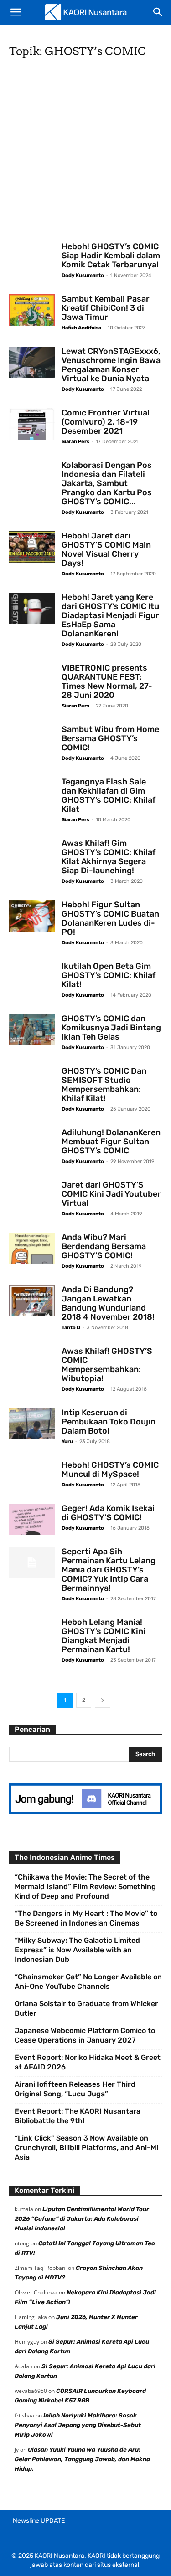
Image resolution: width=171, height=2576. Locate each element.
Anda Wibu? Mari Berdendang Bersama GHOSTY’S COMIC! (104, 1246)
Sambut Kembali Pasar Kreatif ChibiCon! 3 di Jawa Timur (106, 308)
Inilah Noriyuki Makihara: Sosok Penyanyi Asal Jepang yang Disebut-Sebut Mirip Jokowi (78, 2425)
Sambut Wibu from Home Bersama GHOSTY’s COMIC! (110, 738)
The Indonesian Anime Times (65, 1857)
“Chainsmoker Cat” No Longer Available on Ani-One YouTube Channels (88, 1982)
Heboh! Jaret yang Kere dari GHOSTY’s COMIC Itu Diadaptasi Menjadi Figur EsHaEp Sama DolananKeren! (110, 615)
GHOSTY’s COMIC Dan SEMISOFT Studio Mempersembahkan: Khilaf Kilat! (104, 1085)
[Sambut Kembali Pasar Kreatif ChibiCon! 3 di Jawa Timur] (32, 310)
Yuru (67, 1442)
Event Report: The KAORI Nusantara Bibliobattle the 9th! (78, 2116)
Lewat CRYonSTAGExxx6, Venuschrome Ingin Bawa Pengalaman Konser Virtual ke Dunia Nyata (111, 365)
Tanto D (71, 1328)
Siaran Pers (75, 442)
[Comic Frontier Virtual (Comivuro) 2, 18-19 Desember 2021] (32, 424)
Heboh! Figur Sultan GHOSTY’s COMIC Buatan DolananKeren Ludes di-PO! (110, 918)
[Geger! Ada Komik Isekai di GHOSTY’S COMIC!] (32, 1519)
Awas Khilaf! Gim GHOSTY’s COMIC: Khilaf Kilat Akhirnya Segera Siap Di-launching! (109, 857)
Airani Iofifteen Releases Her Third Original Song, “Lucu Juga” (75, 2089)
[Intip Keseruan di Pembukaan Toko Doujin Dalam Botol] (32, 1424)
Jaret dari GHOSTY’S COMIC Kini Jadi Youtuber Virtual (111, 1194)
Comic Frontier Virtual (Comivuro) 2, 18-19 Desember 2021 (106, 422)
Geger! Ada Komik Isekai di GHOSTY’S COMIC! (108, 1513)
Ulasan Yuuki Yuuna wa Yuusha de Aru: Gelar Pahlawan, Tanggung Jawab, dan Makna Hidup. (82, 2459)
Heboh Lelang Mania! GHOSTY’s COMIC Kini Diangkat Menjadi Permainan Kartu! (104, 1636)
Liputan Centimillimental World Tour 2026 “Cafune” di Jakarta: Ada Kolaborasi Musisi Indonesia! (82, 2219)
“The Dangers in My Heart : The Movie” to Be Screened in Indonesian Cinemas (86, 1918)
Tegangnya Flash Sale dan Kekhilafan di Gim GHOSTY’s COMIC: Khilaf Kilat (109, 795)
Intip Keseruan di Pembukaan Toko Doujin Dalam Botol (109, 1422)
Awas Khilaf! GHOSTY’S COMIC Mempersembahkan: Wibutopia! (107, 1365)
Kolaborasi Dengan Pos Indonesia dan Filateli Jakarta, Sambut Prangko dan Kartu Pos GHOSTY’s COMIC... (107, 483)
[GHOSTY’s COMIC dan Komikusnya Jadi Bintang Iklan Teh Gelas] (32, 1030)
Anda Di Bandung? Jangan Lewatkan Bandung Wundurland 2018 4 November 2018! (108, 1303)
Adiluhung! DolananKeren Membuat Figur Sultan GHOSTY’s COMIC (111, 1142)
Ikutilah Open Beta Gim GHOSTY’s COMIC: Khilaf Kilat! (109, 975)
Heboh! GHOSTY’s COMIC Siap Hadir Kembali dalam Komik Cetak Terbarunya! (111, 256)
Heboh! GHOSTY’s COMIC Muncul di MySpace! (110, 1470)
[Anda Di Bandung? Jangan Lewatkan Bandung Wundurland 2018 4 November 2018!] (32, 1301)
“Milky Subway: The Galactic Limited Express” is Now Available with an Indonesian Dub (77, 1950)
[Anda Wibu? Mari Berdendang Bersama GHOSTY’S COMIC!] (32, 1248)
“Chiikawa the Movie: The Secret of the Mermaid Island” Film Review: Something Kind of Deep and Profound (85, 1887)
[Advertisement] (85, 153)
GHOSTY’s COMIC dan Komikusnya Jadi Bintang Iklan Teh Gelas (111, 1028)
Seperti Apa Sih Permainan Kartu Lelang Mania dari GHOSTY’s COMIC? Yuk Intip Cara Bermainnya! (109, 1570)
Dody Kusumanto (83, 275)
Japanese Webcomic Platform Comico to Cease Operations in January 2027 (85, 2035)
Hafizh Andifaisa (81, 328)
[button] (16, 12)
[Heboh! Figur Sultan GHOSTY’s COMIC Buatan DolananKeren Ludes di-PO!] (32, 916)
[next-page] (103, 1700)
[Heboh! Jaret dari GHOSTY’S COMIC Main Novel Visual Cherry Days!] (32, 547)
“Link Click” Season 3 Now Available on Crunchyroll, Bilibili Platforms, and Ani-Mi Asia (86, 2148)
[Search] (158, 12)
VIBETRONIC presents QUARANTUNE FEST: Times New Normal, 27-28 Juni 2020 (107, 681)
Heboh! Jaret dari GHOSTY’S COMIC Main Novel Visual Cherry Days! (106, 549)
